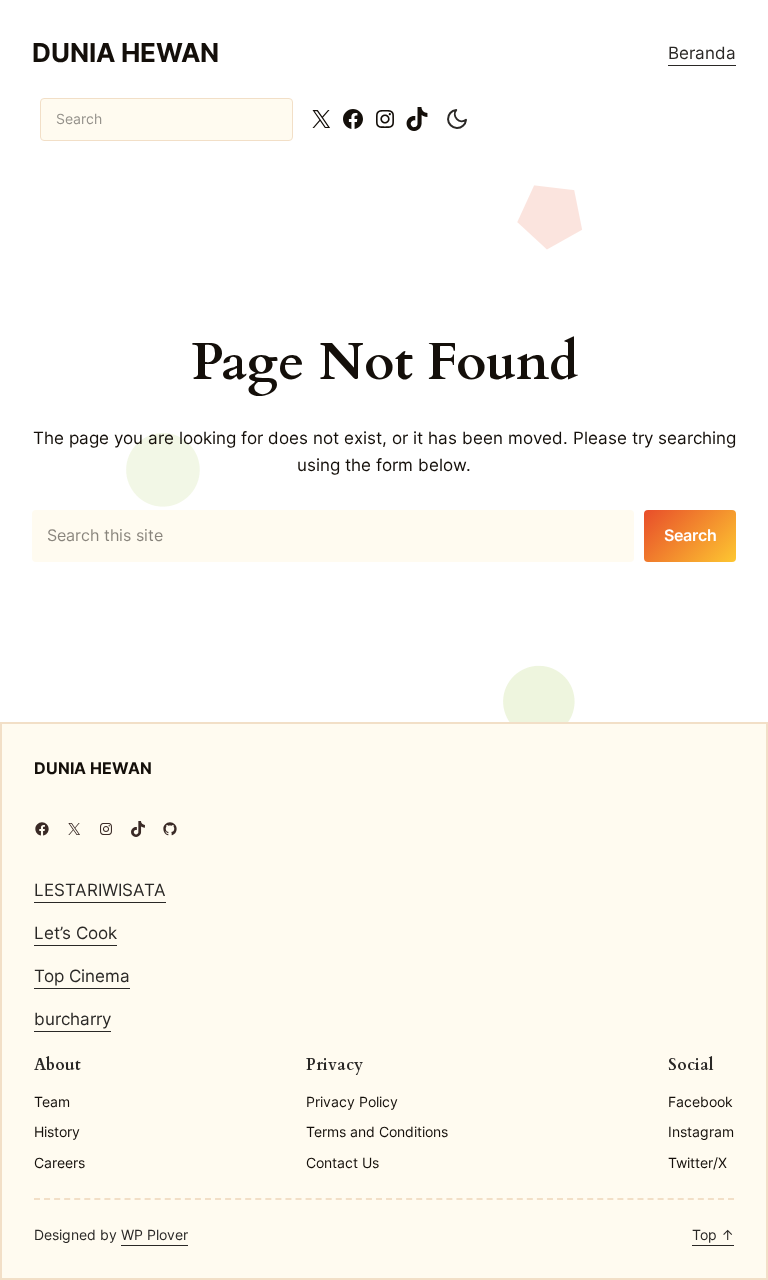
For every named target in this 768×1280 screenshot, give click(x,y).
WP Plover (154, 1234)
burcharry (72, 1019)
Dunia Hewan (125, 52)
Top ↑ (713, 1234)
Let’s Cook (75, 933)
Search (690, 535)
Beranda (702, 53)
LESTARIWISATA (100, 890)
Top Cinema (82, 976)
